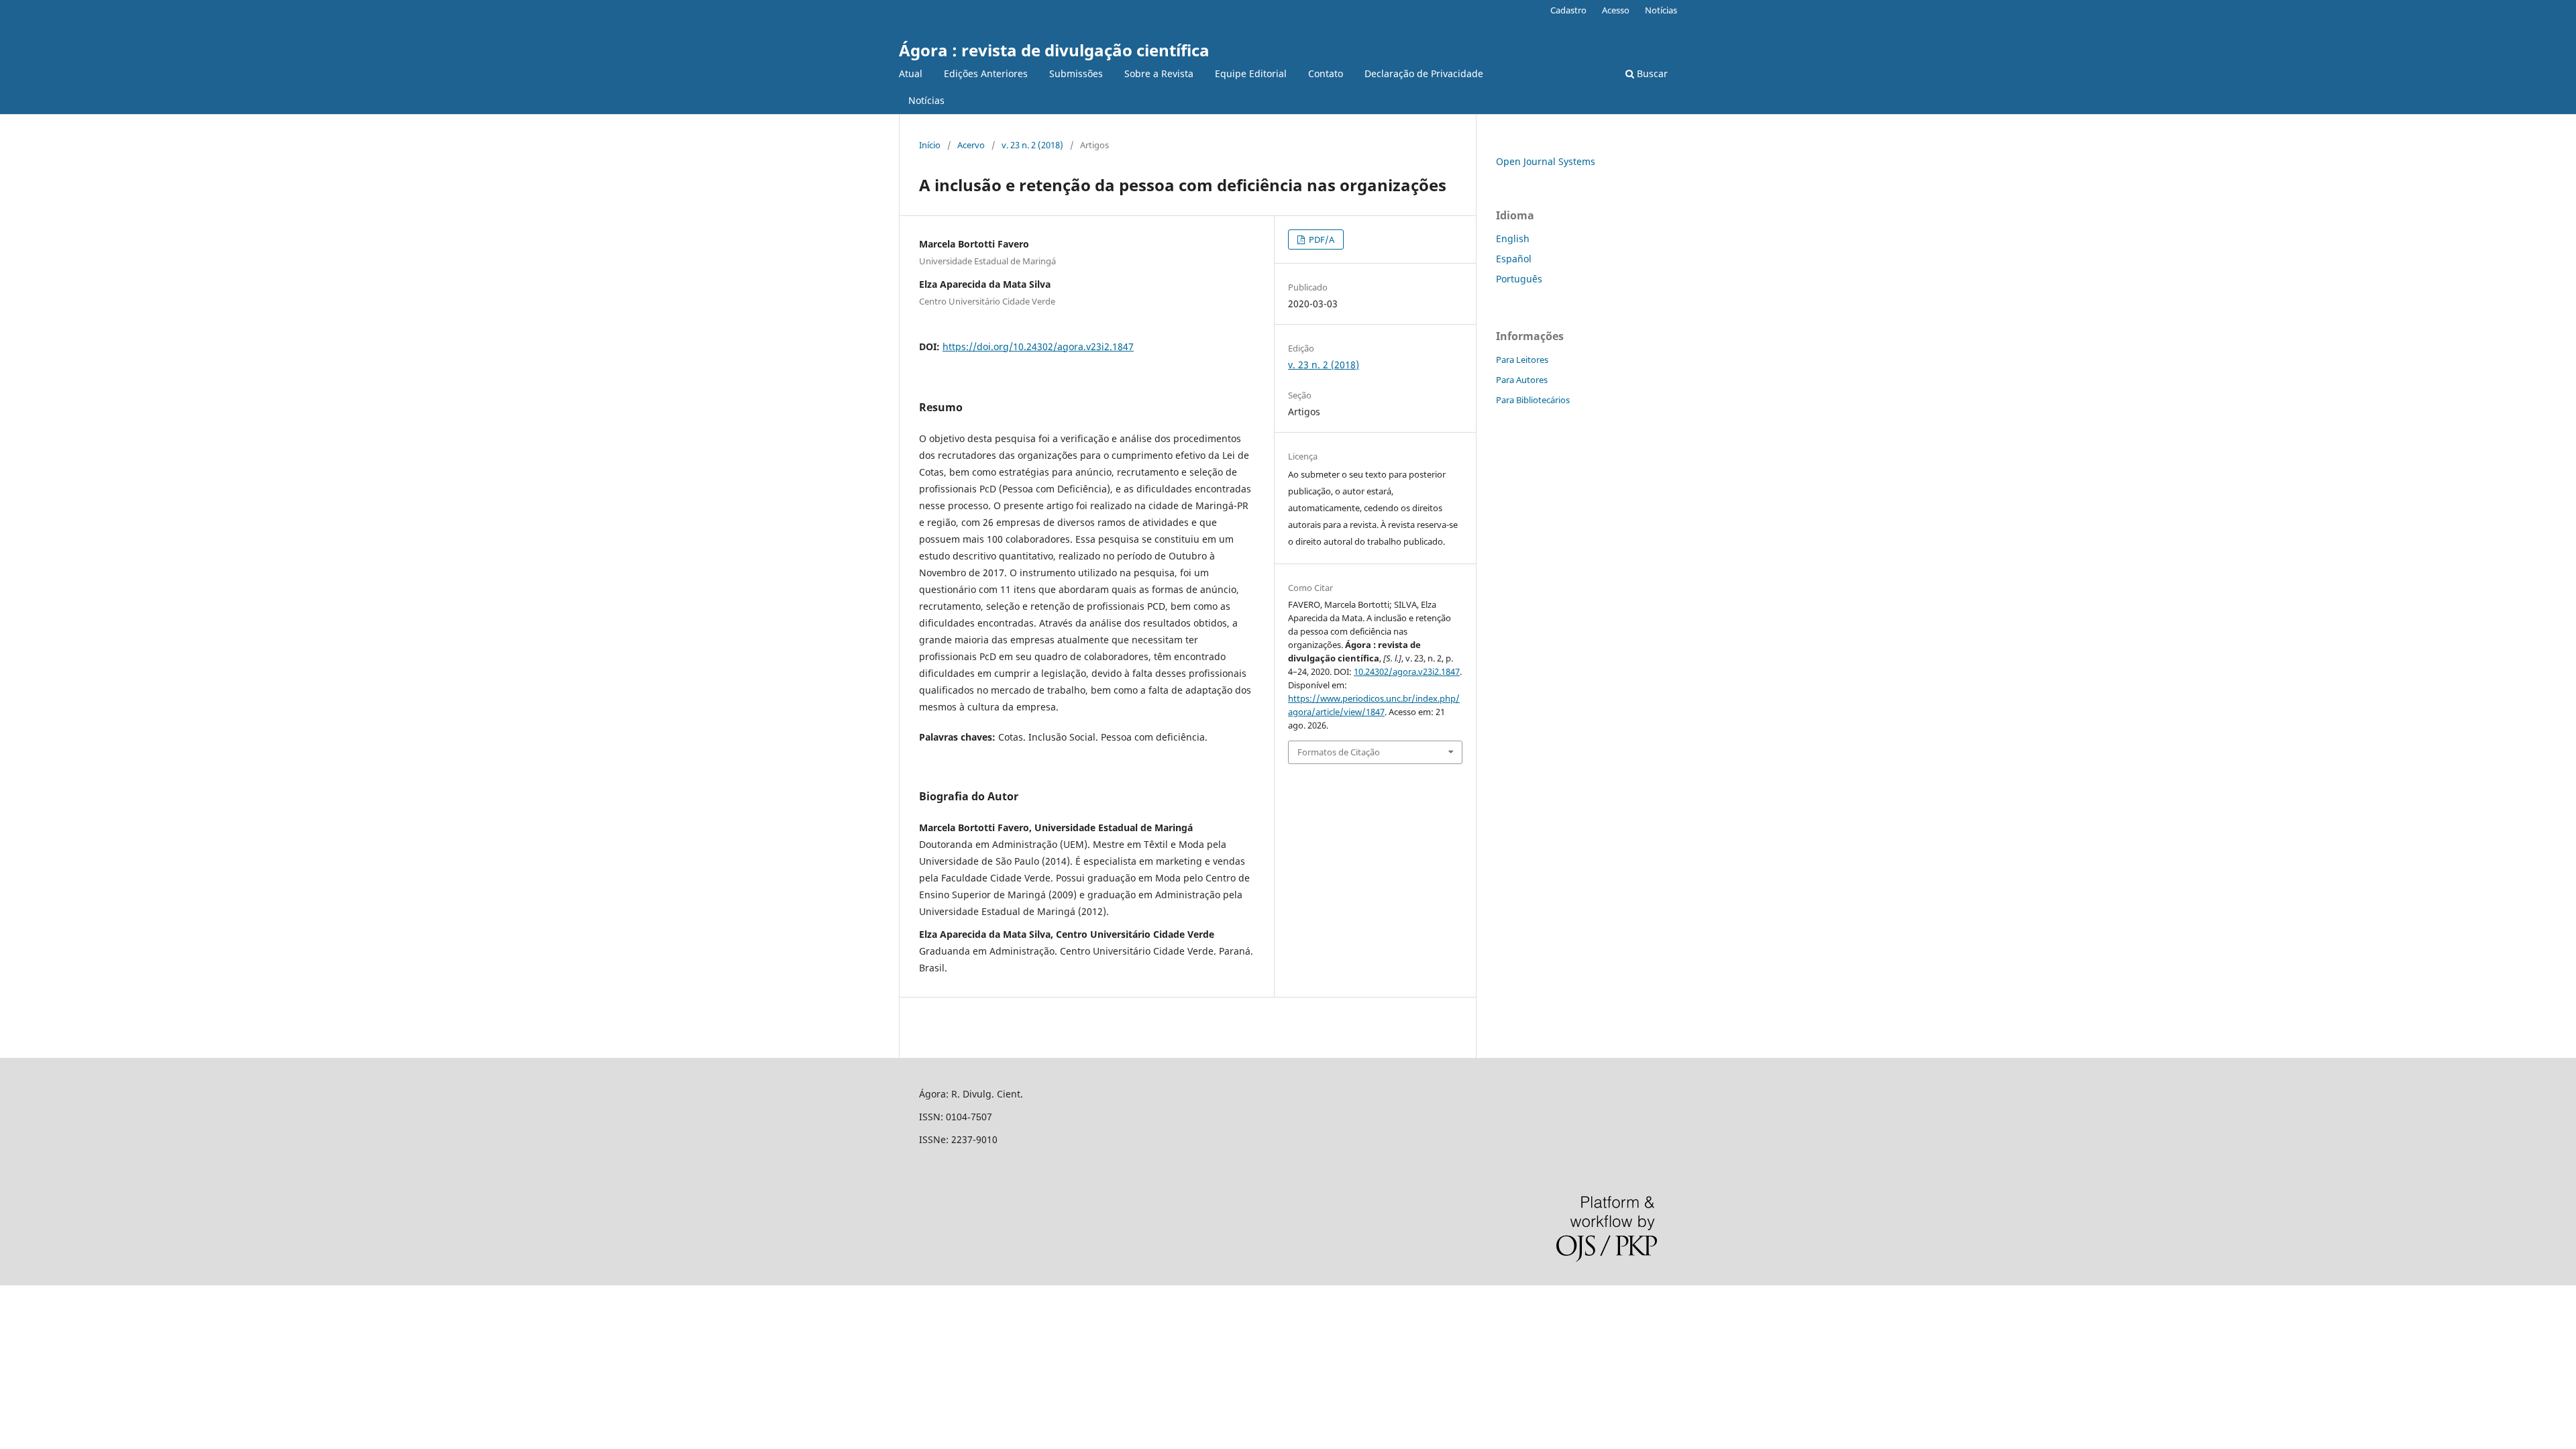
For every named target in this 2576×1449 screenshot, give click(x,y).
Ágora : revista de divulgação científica (1054, 50)
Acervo (971, 145)
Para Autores (1522, 380)
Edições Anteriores (986, 73)
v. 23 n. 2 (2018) (1032, 145)
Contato (1326, 73)
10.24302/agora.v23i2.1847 (1407, 672)
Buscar (1651, 73)
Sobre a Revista (1159, 73)
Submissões (1076, 73)
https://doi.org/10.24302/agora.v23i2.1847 (1038, 346)
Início (930, 145)
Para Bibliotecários (1533, 400)
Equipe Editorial (1251, 73)
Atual (911, 73)
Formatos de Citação (1339, 752)
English (1513, 238)
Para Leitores (1522, 360)
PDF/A (1321, 239)
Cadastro (1568, 10)
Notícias (926, 100)
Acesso (1616, 10)
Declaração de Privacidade (1424, 73)
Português (1519, 279)
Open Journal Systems (1546, 161)
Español (1514, 259)
